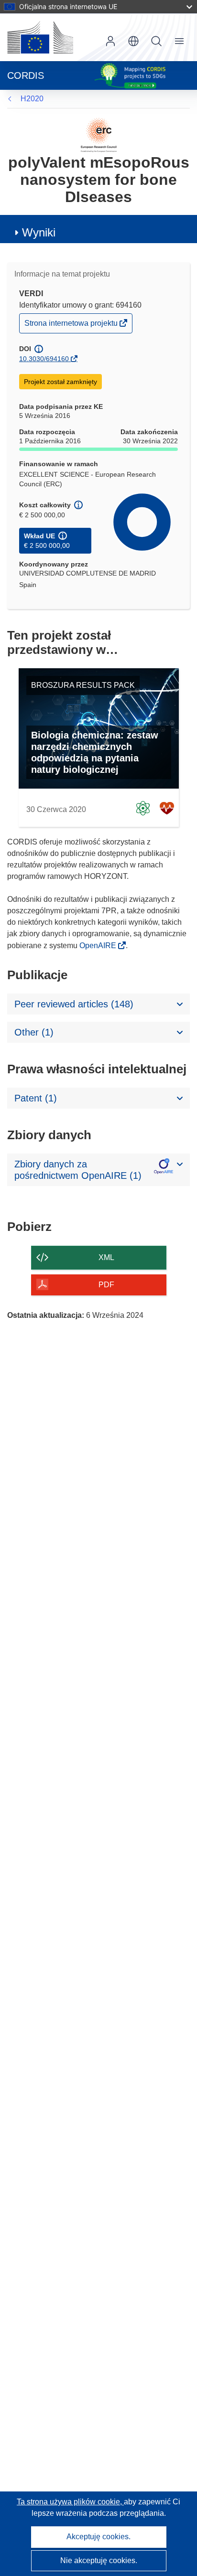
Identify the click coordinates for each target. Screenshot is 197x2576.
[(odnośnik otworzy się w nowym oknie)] (40, 37)
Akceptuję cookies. (98, 2537)
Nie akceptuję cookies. (99, 2560)
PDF (106, 1285)
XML (106, 1257)
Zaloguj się (110, 41)
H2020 (32, 99)
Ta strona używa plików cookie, (70, 2502)
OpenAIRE (99, 946)
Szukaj (156, 41)
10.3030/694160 (44, 359)
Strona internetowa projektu (72, 326)
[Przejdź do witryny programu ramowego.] (99, 134)
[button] (133, 41)
